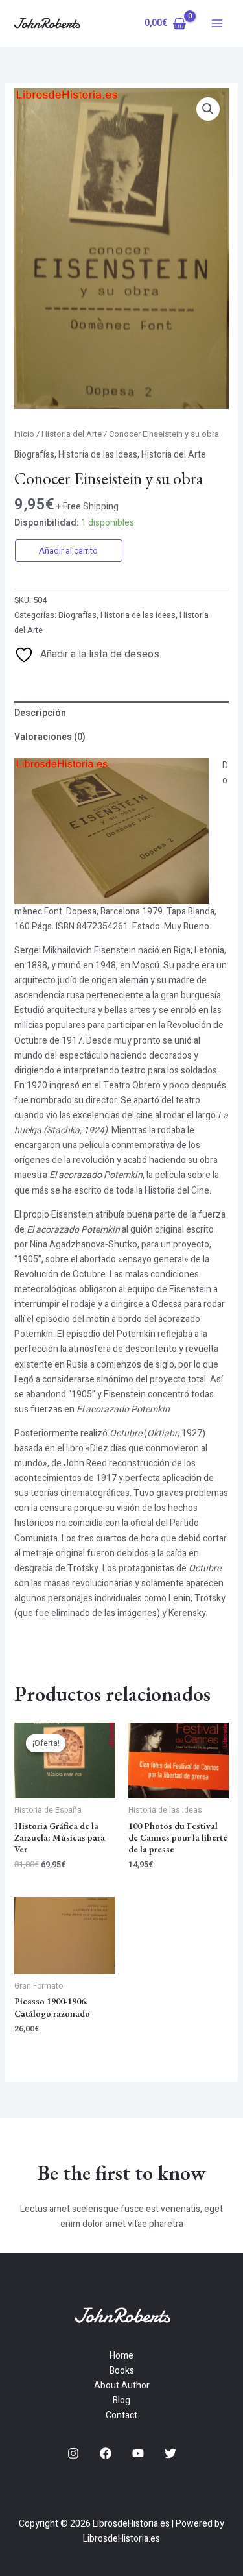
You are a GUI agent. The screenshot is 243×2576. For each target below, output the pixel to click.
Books (122, 2371)
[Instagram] (73, 2453)
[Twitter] (170, 2453)
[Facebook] (106, 2453)
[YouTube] (138, 2453)
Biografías (34, 455)
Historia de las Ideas (98, 455)
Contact (121, 2415)
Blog (121, 2400)
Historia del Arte (72, 434)
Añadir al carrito (68, 551)
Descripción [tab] (40, 713)
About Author (122, 2386)
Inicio (24, 434)
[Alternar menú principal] (217, 23)
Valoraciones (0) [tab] (50, 737)
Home (121, 2356)
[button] (208, 109)
